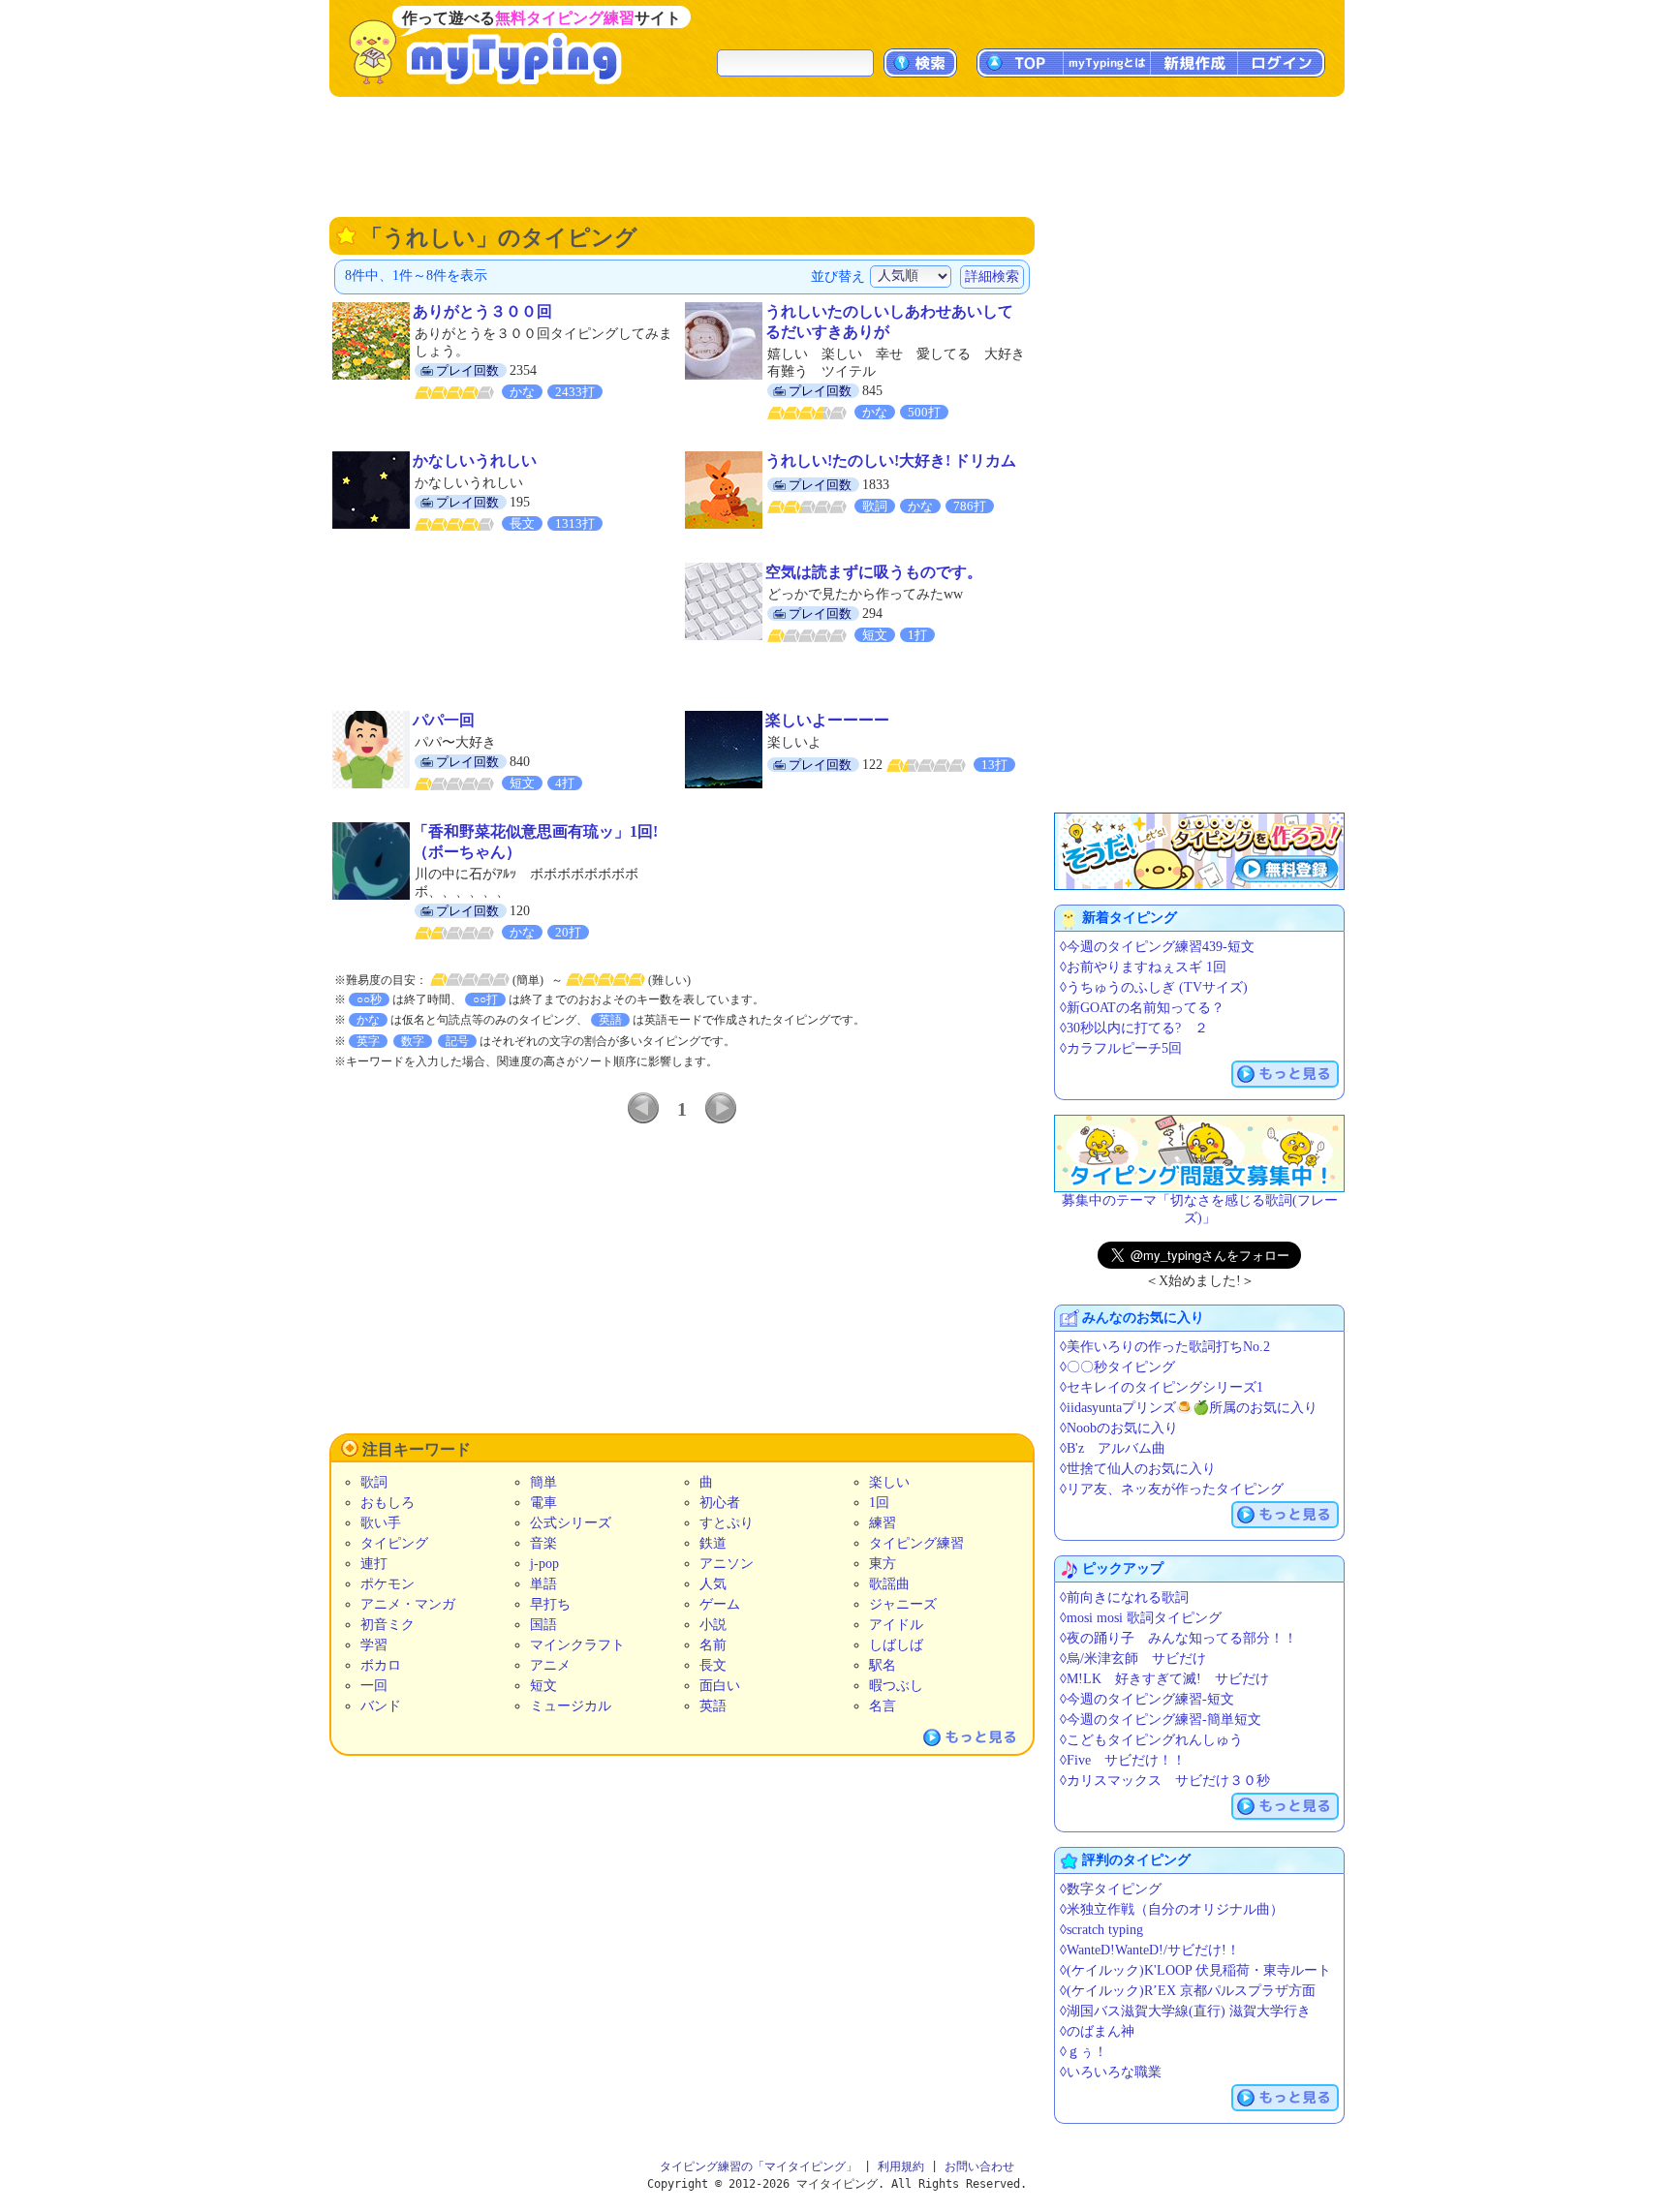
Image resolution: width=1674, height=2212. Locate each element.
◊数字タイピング (1111, 1889)
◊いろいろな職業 (1111, 2072)
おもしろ (387, 1503)
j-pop (544, 1564)
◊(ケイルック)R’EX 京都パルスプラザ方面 (1188, 1991)
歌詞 (374, 1482)
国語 (543, 1625)
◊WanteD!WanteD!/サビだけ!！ (1150, 1950)
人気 (713, 1584)
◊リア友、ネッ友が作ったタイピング (1172, 1489)
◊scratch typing (1101, 1930)
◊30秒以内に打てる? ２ (1134, 1028)
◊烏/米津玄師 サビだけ (1133, 1659)
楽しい (889, 1482)
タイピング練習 (916, 1543)
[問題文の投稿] (1199, 1153)
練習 (883, 1523)
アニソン (727, 1564)
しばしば (896, 1645)
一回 (374, 1686)
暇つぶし (896, 1686)
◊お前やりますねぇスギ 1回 (1143, 967)
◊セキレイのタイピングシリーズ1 (1162, 1387)
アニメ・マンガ (408, 1604)
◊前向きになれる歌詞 (1124, 1598)
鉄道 (713, 1543)
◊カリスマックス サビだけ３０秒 (1165, 1781)
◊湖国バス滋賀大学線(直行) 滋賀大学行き (1185, 2011)
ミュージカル (571, 1706)
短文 (543, 1686)
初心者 (720, 1503)
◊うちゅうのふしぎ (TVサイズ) (1154, 987)
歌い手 (381, 1523)
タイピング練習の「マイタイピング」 (759, 2166)
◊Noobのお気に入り (1119, 1428)
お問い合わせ (979, 2166)
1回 (879, 1503)
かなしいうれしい (475, 461)
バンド (381, 1706)
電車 (543, 1503)
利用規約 (901, 2166)
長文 (713, 1665)
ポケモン (387, 1584)
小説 (713, 1625)
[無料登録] (1199, 851)
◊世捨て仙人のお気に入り (1138, 1469)
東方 (883, 1564)
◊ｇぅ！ (1084, 2052)
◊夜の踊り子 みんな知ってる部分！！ (1178, 1638)
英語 (713, 1706)
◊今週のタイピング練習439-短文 (1157, 947)
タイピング (394, 1543)
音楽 (543, 1543)
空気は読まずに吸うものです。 (874, 572)
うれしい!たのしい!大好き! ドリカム (891, 461)
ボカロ (381, 1665)
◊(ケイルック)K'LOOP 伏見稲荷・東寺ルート (1195, 1970)
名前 (713, 1645)
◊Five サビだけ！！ (1123, 1760)
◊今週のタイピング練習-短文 (1147, 1699)
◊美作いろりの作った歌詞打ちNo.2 (1165, 1347)
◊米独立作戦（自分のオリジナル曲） (1172, 1909)
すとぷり (727, 1523)
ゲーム (720, 1604)
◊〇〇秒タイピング (1117, 1367)
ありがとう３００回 (482, 311)
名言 (883, 1706)
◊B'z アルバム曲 (1113, 1448)
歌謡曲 (889, 1584)
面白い (720, 1686)
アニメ (550, 1665)
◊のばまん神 (1097, 2031)
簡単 (543, 1482)
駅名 (883, 1665)
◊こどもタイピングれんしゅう (1151, 1740)
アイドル (896, 1625)
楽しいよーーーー (827, 720)
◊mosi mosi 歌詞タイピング (1141, 1618)
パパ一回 (444, 720)
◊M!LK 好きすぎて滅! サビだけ (1164, 1679)
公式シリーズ (571, 1523)
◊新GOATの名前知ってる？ (1142, 1008)
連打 (374, 1564)
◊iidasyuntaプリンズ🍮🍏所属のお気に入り (1189, 1408)
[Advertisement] (837, 155)
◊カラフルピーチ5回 (1121, 1048)
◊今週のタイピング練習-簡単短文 (1161, 1720)
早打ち (550, 1604)
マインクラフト (577, 1645)
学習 (374, 1645)
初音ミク (387, 1625)
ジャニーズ (903, 1604)
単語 (543, 1584)
